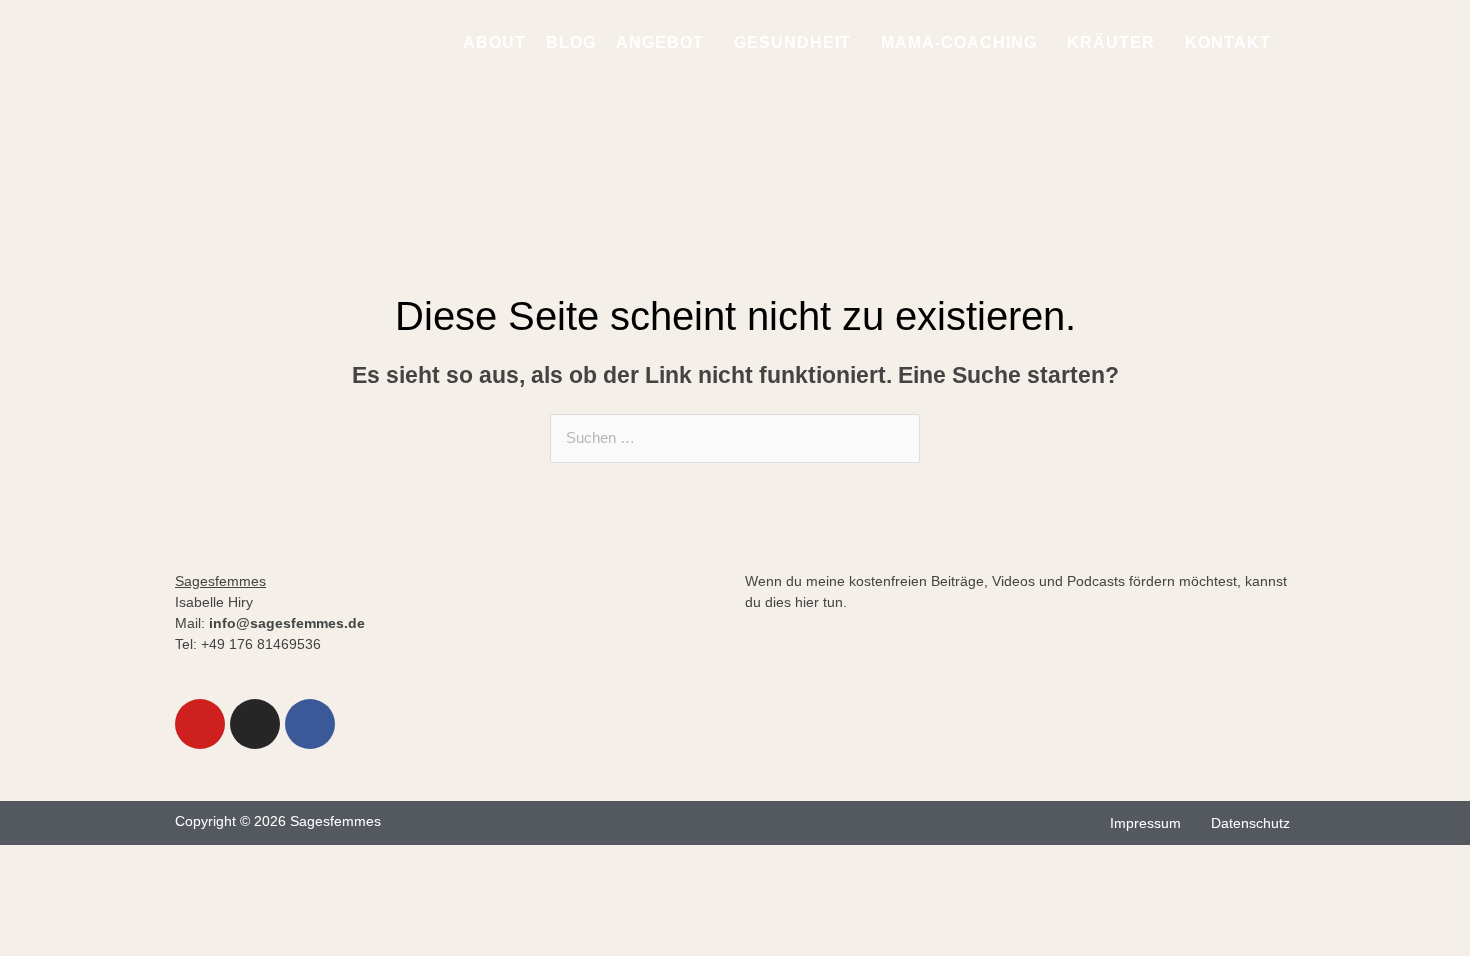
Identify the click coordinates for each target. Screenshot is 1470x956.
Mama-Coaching (959, 42)
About (494, 42)
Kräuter (1111, 42)
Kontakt (1228, 42)
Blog (571, 42)
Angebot (660, 42)
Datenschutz (1250, 823)
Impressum (1145, 823)
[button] (665, 43)
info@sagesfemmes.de (287, 623)
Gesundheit (792, 42)
